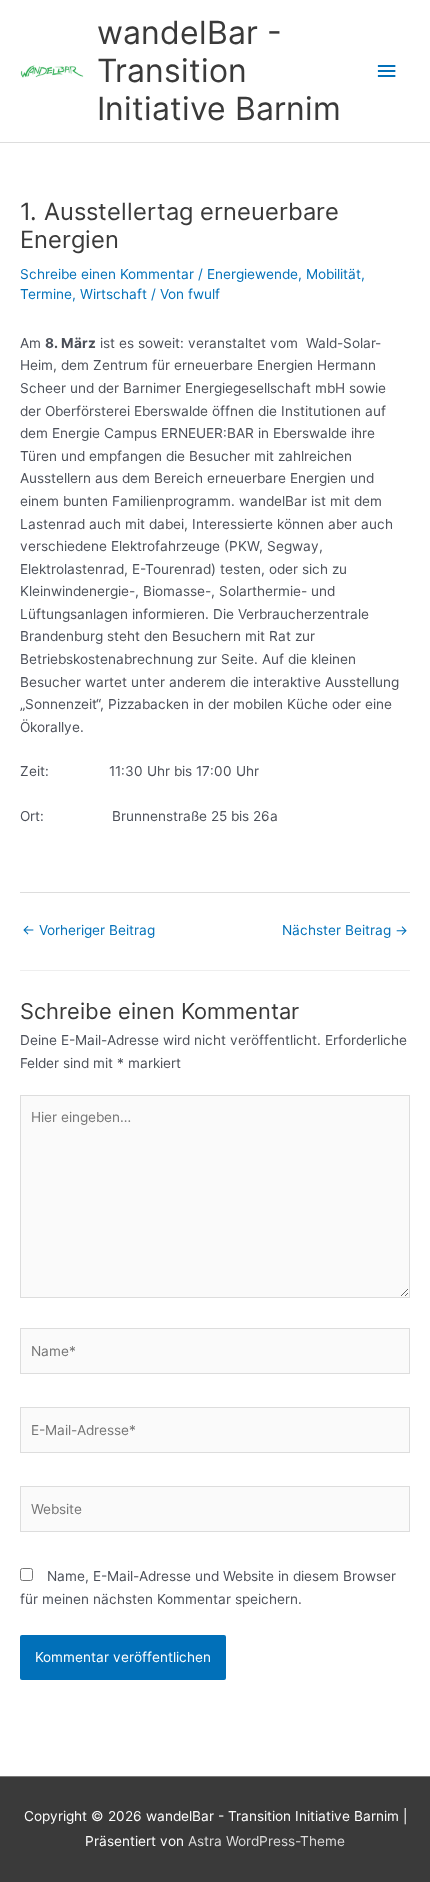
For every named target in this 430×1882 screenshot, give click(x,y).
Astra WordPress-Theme (266, 1841)
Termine (46, 294)
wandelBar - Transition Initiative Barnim (219, 71)
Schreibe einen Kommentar (107, 274)
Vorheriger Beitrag (88, 930)
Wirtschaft (113, 294)
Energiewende (252, 274)
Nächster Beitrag (345, 930)
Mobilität (333, 274)
